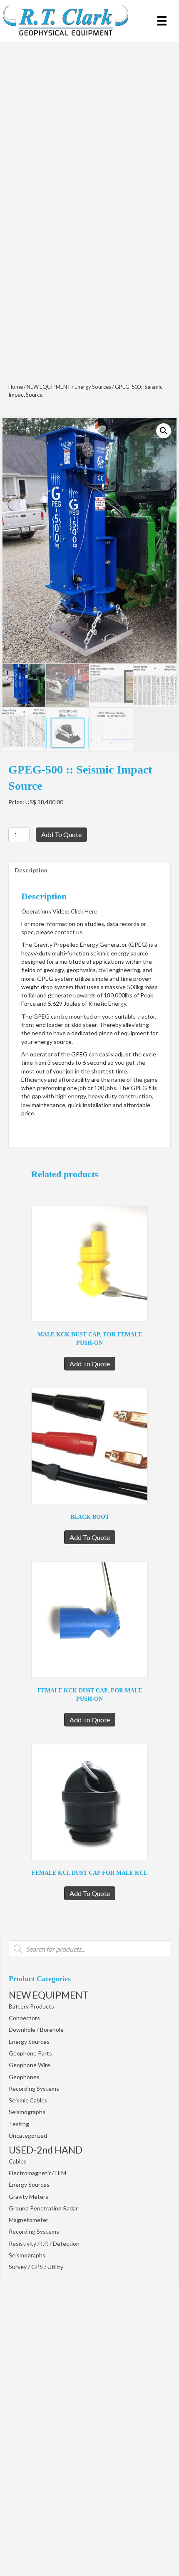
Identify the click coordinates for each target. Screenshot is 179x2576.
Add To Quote (61, 834)
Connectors (24, 2018)
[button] (164, 431)
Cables (18, 2161)
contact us (68, 932)
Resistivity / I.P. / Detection (44, 2243)
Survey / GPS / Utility (36, 2267)
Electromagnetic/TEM (37, 2173)
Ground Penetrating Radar (43, 2208)
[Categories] (162, 21)
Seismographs (27, 2112)
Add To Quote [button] (90, 1364)
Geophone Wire (30, 2065)
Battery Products (31, 2006)
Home (16, 387)
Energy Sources (29, 2042)
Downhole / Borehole (36, 2030)
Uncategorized (28, 2135)
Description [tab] (31, 870)
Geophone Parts (30, 2053)
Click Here (84, 911)
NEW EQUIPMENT (49, 1995)
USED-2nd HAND (46, 2150)
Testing (19, 2124)
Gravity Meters (29, 2197)
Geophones (24, 2077)
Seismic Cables (28, 2100)
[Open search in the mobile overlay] (89, 1949)
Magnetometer (29, 2220)
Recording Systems (34, 2089)
